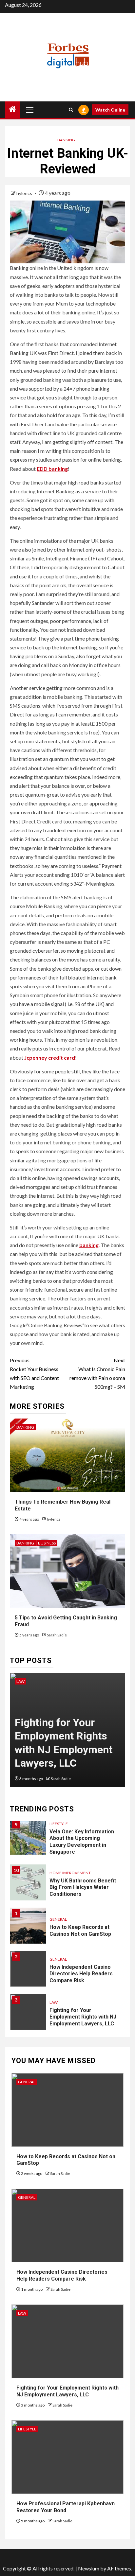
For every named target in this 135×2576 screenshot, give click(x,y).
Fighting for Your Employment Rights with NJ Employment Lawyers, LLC (83, 2017)
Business (47, 1543)
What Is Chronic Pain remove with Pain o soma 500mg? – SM (97, 1374)
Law (20, 1681)
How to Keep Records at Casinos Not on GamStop (80, 1931)
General (58, 1919)
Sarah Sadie (57, 1635)
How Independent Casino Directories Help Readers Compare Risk (81, 1974)
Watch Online (110, 110)
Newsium (89, 2568)
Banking (66, 140)
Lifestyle (59, 1824)
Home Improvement (70, 1873)
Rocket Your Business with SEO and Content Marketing (34, 1374)
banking (89, 1245)
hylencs (25, 193)
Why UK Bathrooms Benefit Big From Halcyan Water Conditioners (83, 1888)
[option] (67, 1733)
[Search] (71, 110)
